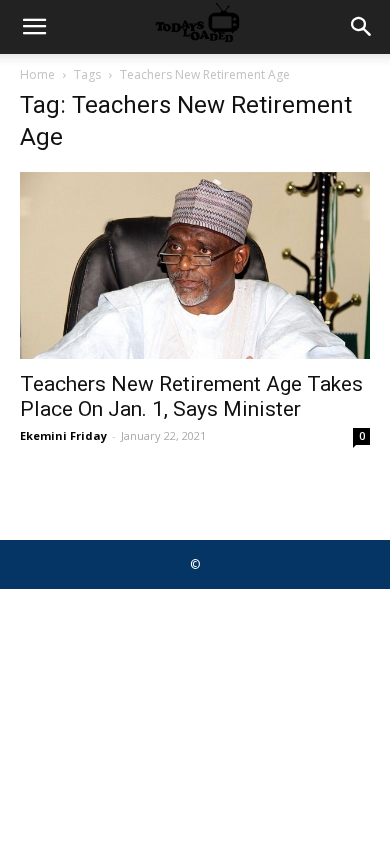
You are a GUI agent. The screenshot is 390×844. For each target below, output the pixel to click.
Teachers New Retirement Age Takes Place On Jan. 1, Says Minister (191, 396)
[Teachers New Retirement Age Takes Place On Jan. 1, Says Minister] (195, 265)
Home (37, 74)
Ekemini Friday (63, 435)
